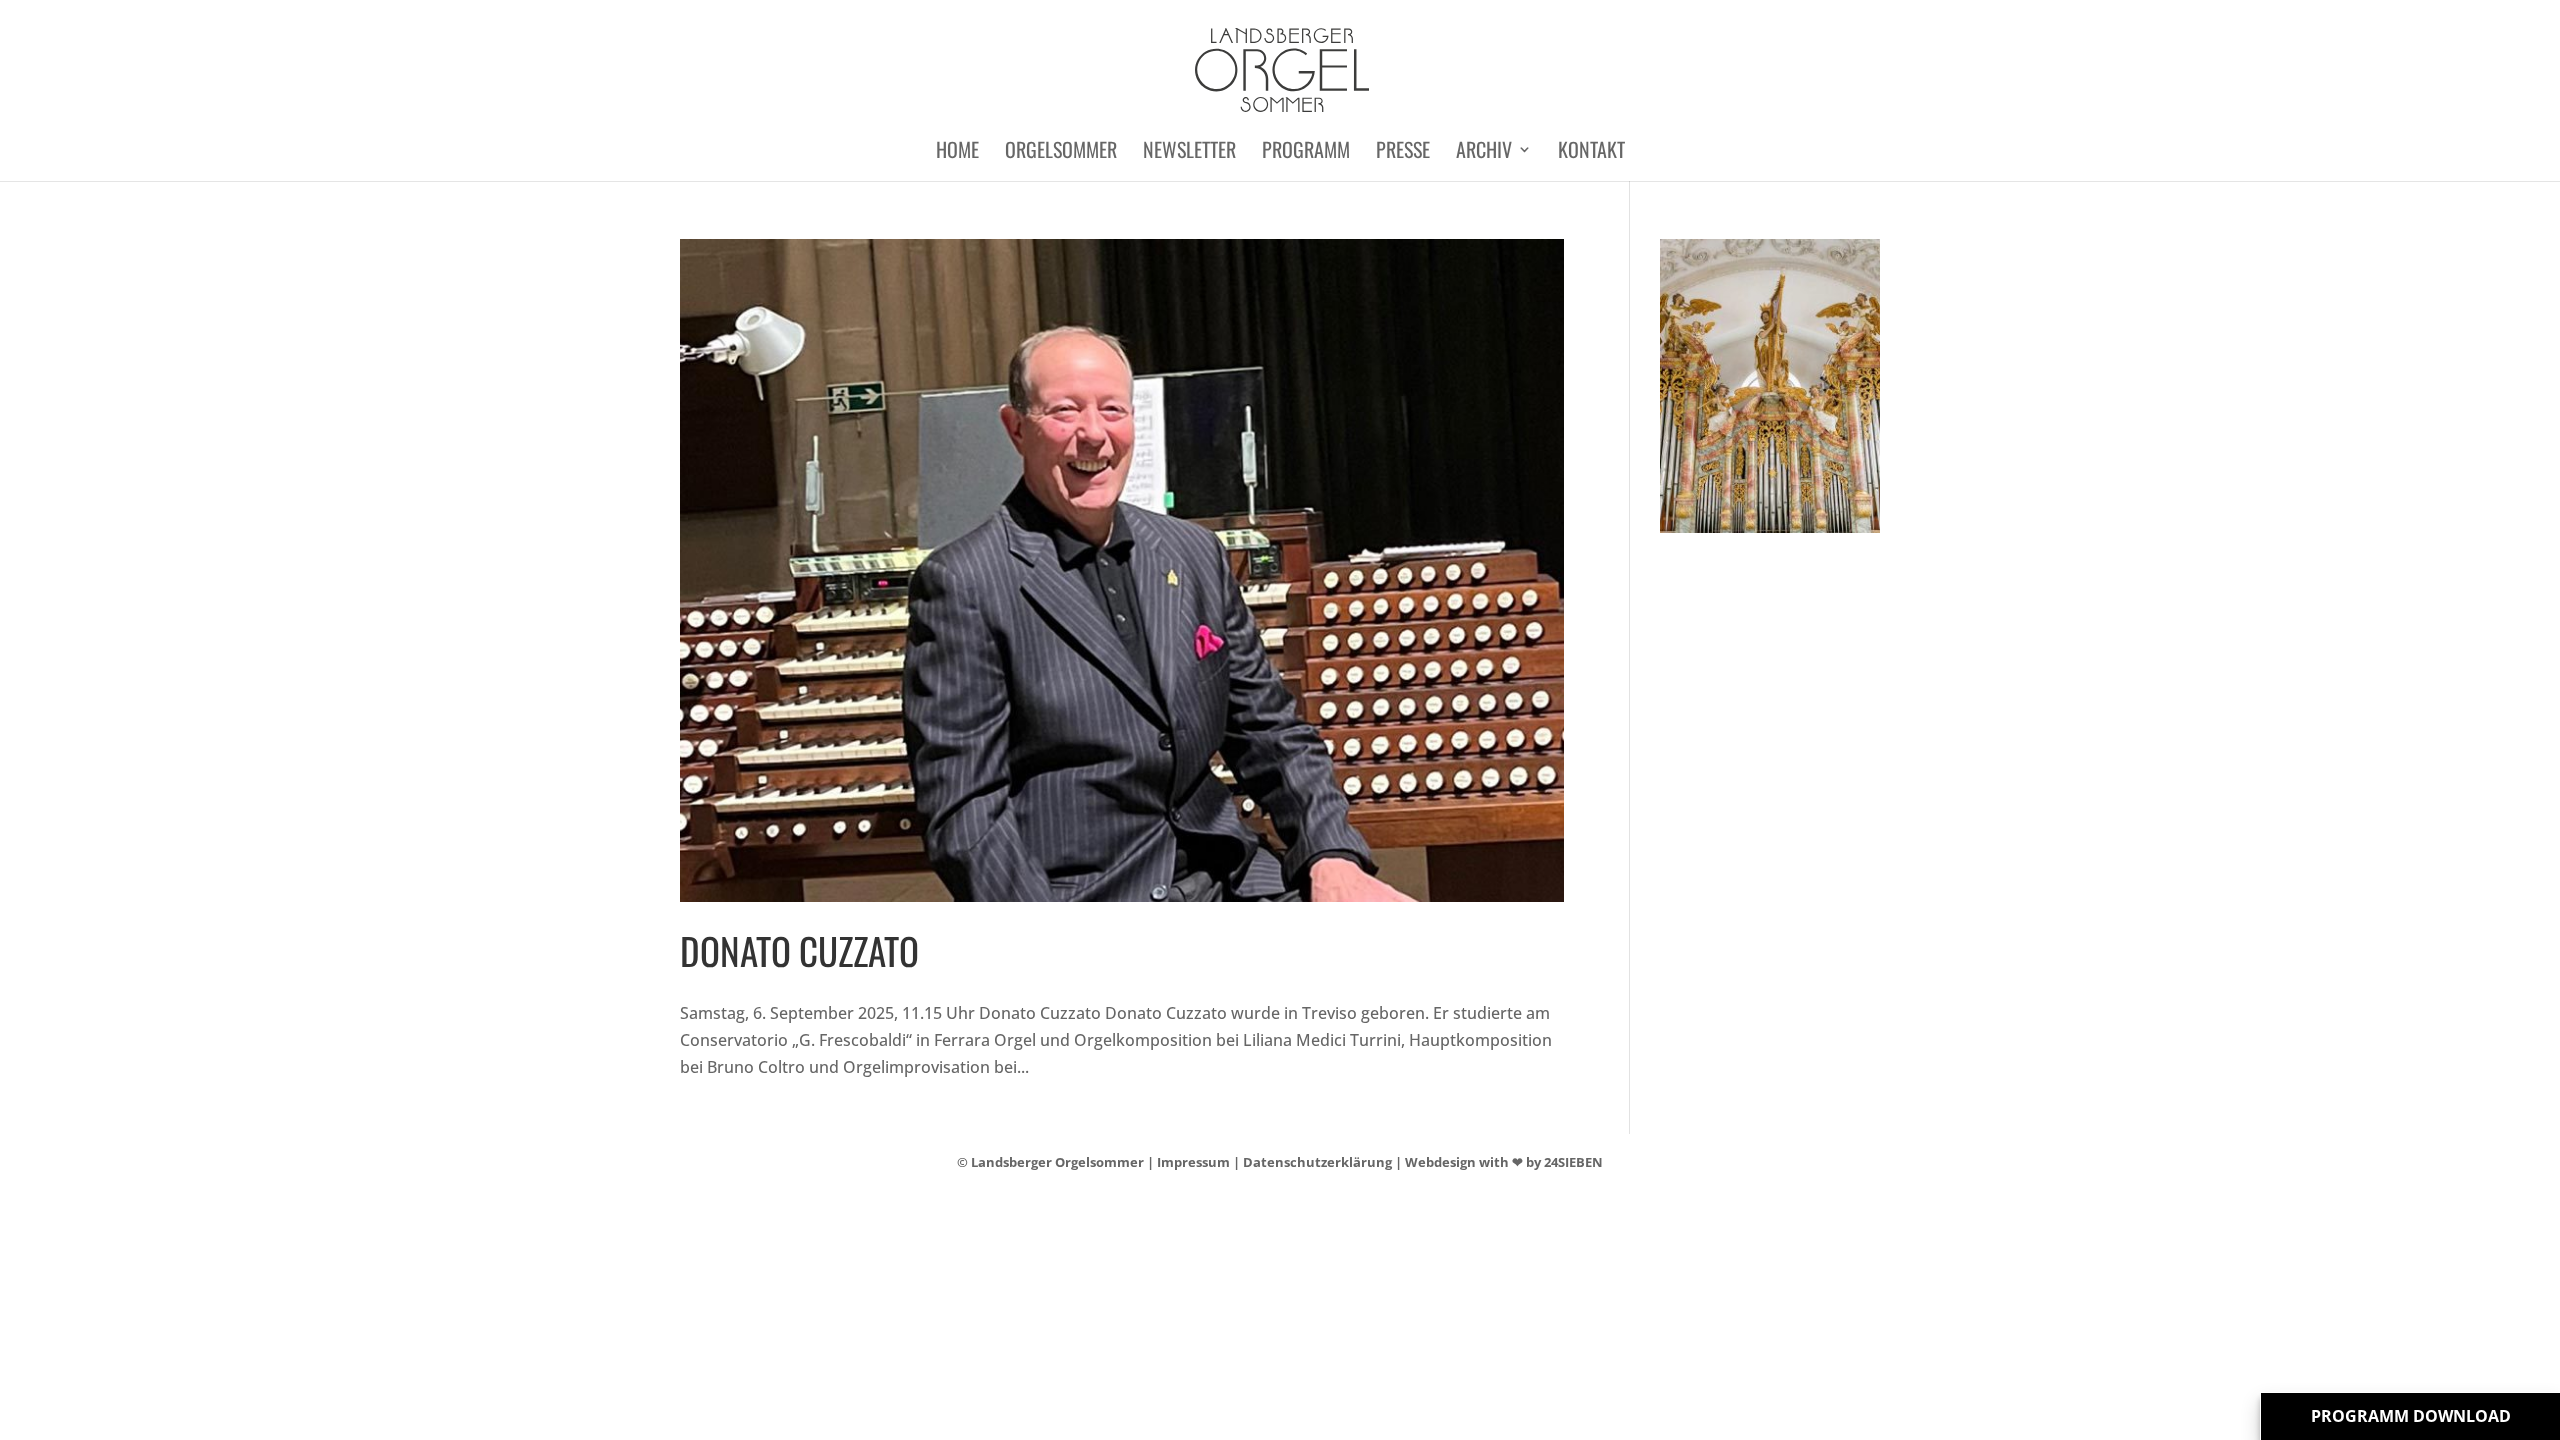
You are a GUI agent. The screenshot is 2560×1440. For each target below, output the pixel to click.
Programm (1306, 153)
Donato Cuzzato (799, 950)
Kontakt (1591, 153)
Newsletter (1189, 153)
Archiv (1484, 153)
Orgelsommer (1061, 153)
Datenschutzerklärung (1317, 1162)
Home (957, 153)
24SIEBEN (1573, 1162)
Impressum (1193, 1162)
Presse (1403, 153)
